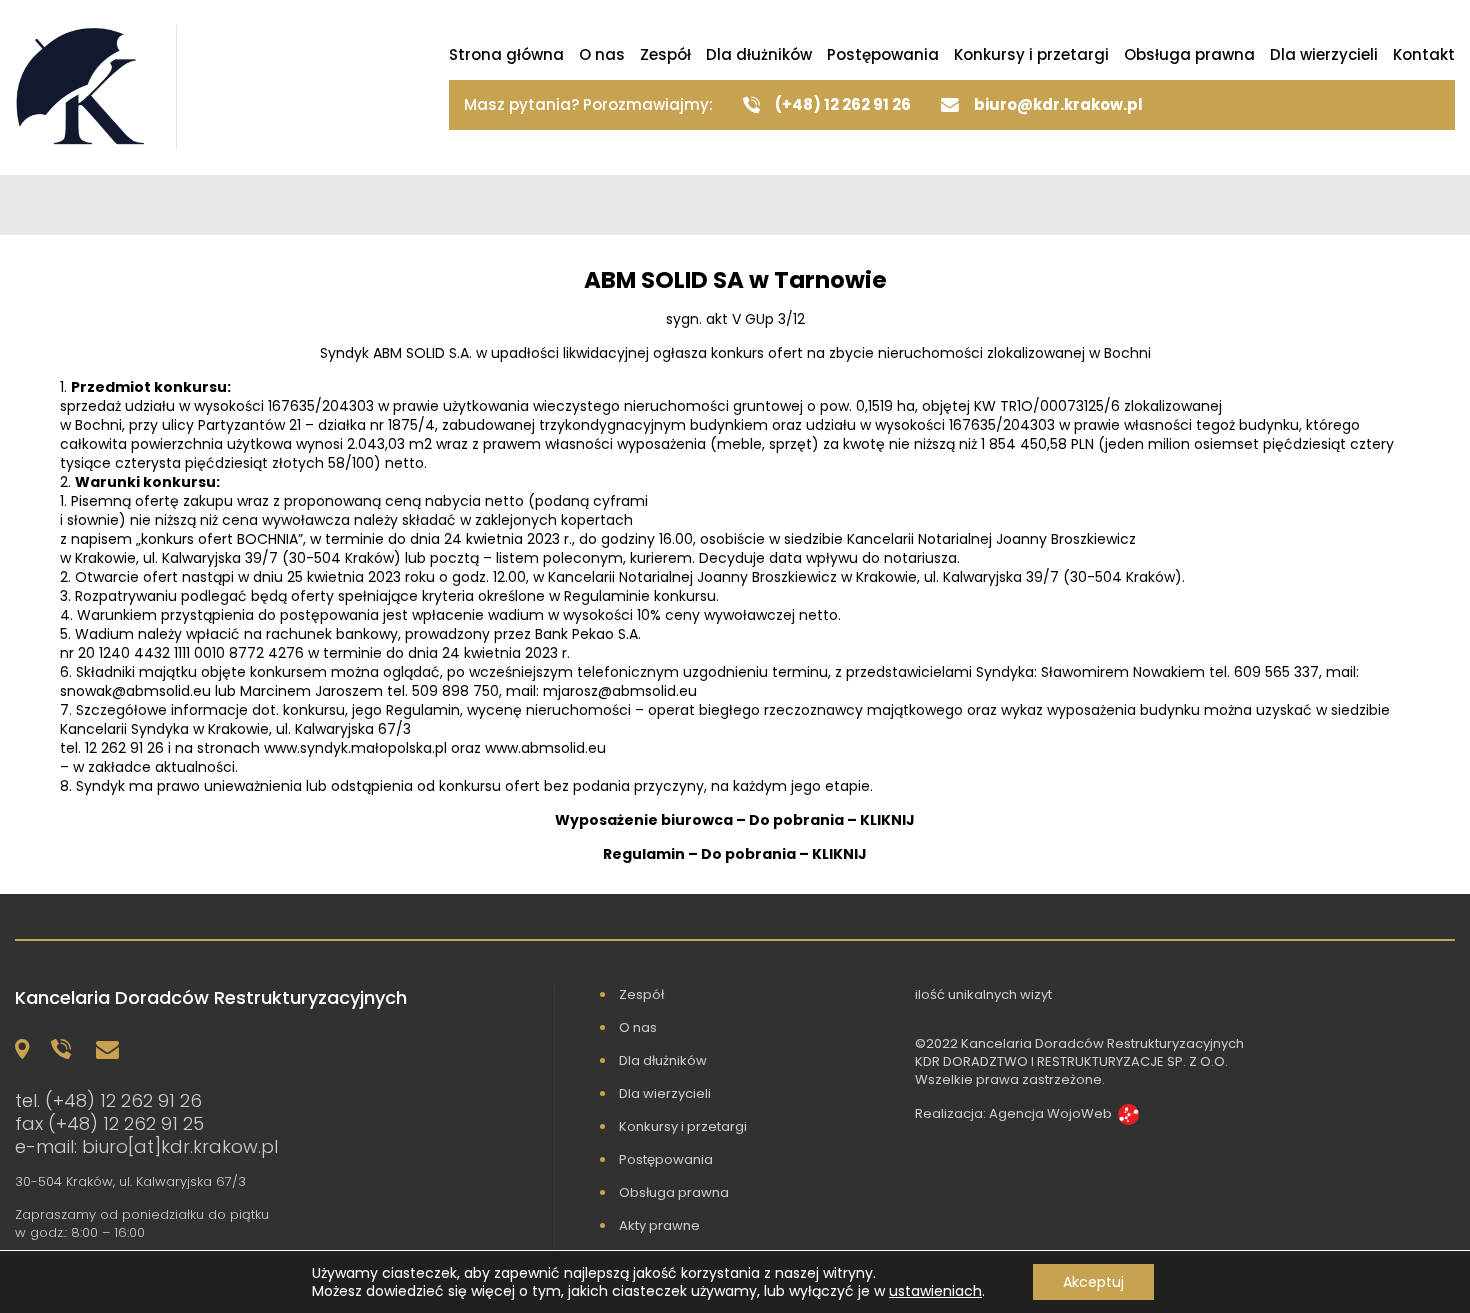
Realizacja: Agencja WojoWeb (1013, 1113)
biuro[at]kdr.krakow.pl (180, 1146)
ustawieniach (935, 1291)
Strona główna (506, 54)
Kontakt (1424, 54)
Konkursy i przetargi (1031, 54)
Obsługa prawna (1189, 54)
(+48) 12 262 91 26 (123, 1100)
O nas (602, 54)
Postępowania (883, 54)
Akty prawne (659, 1225)
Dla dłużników (759, 54)
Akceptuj (1093, 1282)
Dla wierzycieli (1324, 54)
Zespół (665, 54)
